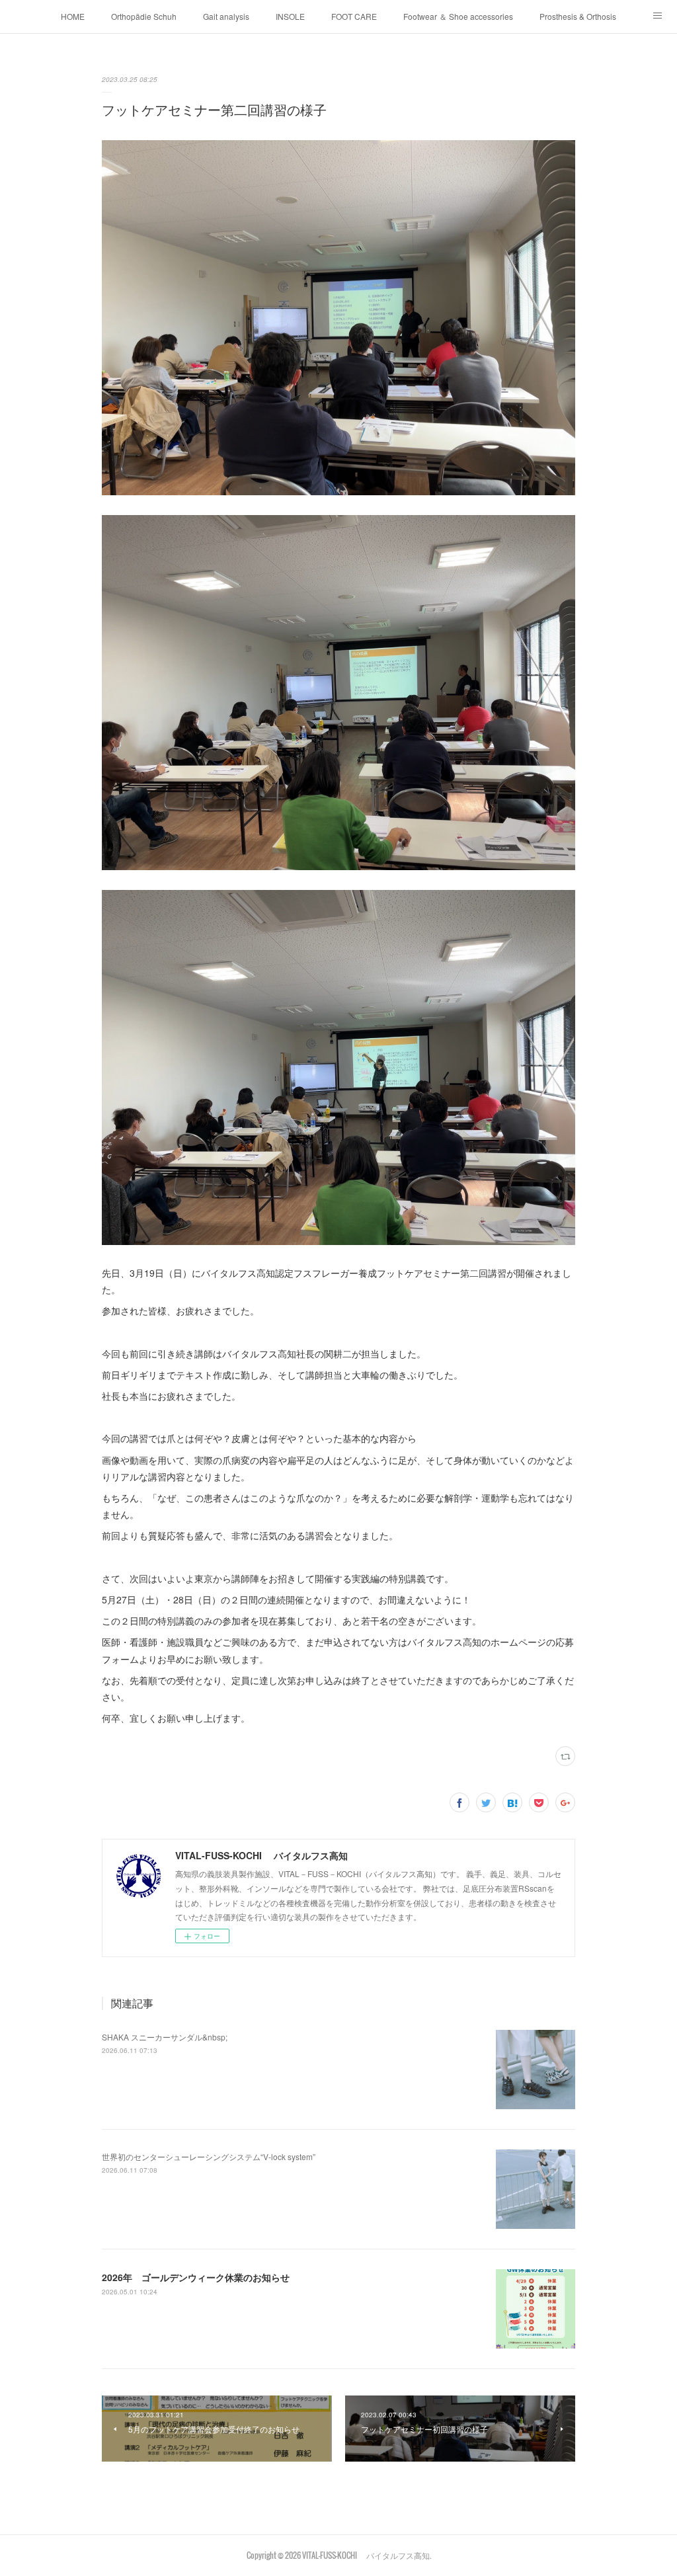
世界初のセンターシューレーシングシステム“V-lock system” (209, 2156)
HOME (73, 16)
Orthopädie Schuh (144, 16)
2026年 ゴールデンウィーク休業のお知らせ (196, 2277)
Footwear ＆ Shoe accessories (458, 16)
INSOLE (290, 16)
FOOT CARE (354, 16)
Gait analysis (226, 16)
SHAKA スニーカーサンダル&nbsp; (165, 2037)
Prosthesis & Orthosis (578, 16)
